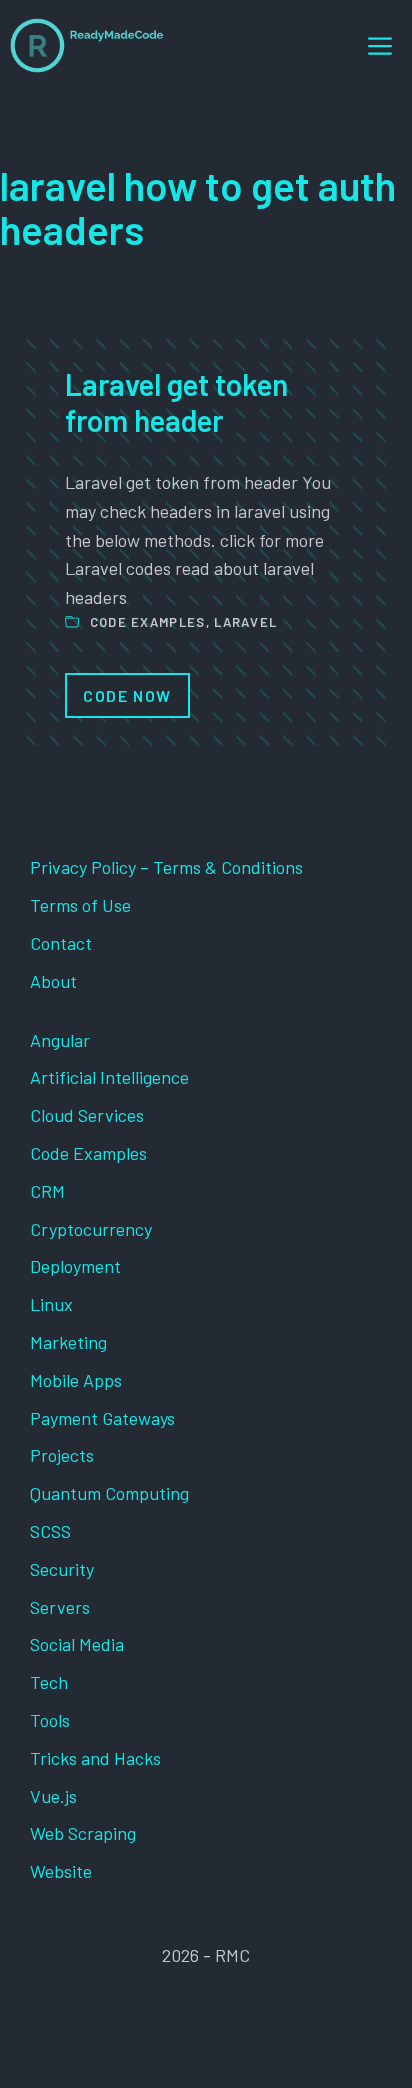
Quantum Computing (109, 1493)
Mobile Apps (76, 1380)
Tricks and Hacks (95, 1758)
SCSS (50, 1531)
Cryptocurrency (91, 1229)
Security (62, 1569)
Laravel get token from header (176, 402)
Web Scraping (83, 1833)
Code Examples (148, 622)
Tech (49, 1682)
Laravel (245, 622)
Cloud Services (87, 1115)
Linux (51, 1304)
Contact (61, 943)
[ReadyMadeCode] (87, 45)
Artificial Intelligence (109, 1077)
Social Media (77, 1644)
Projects (62, 1455)
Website (61, 1871)
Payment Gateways (102, 1418)
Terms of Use (80, 905)
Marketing (68, 1342)
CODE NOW (127, 695)
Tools (50, 1720)
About (53, 981)
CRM (47, 1191)
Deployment (75, 1266)
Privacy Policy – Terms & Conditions (166, 867)
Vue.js (53, 1796)
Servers (60, 1607)
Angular (60, 1040)
